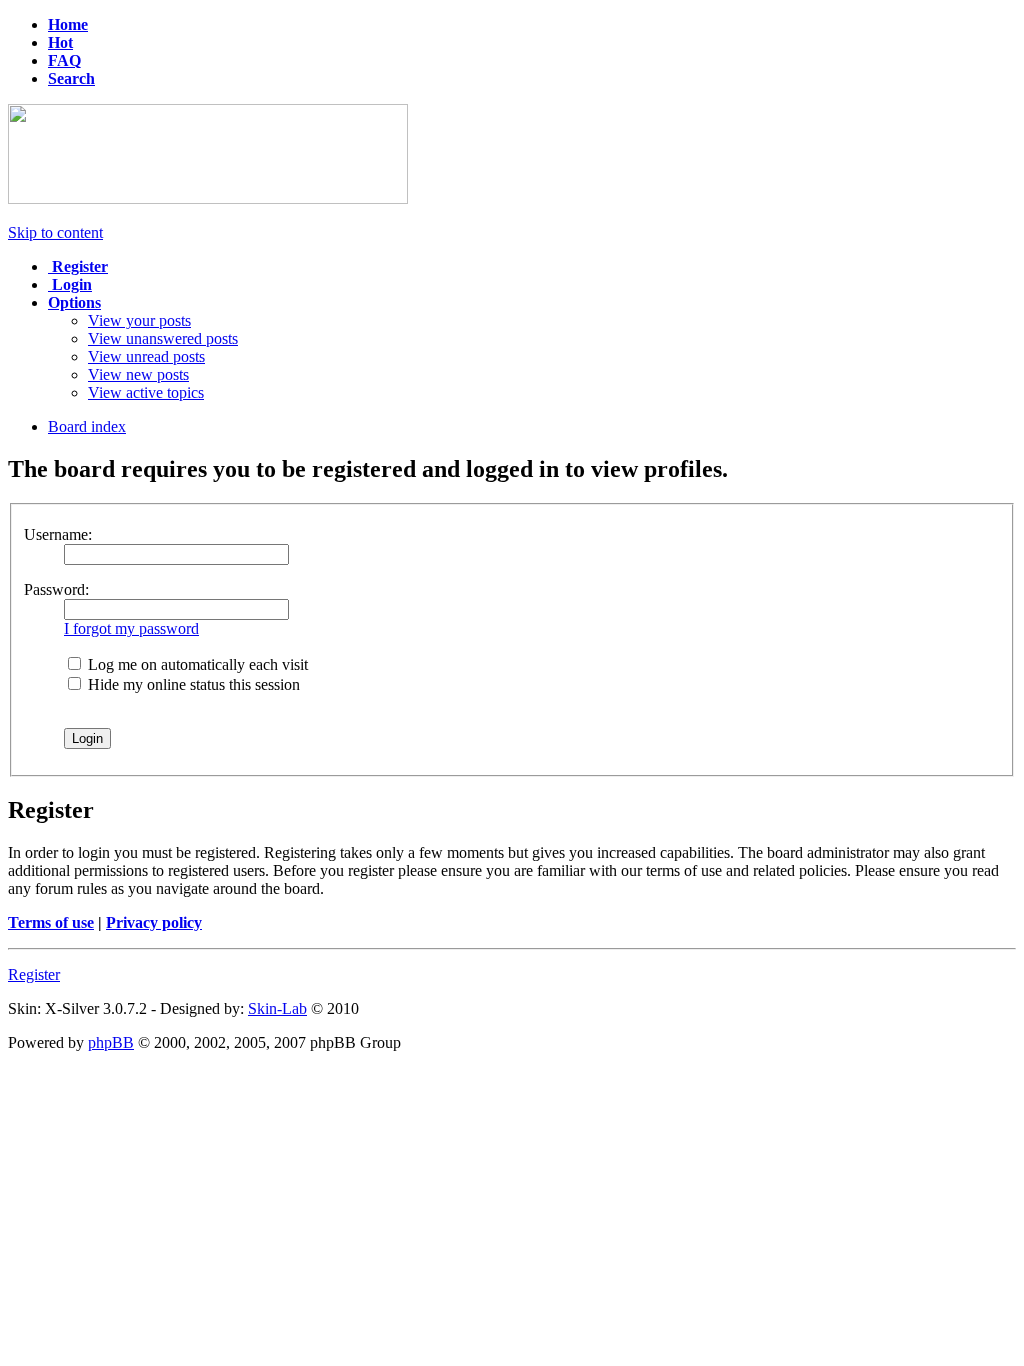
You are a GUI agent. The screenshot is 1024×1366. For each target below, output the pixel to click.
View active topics (146, 392)
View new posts (138, 374)
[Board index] (208, 198)
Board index (87, 426)
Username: (58, 534)
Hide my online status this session (192, 684)
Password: (56, 589)
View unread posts (146, 356)
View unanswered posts (163, 338)
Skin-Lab (277, 1008)
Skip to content (55, 232)
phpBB (111, 1042)
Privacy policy (154, 922)
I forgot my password (131, 628)
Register (34, 974)
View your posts (139, 320)
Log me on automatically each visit (196, 664)
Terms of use (51, 922)
